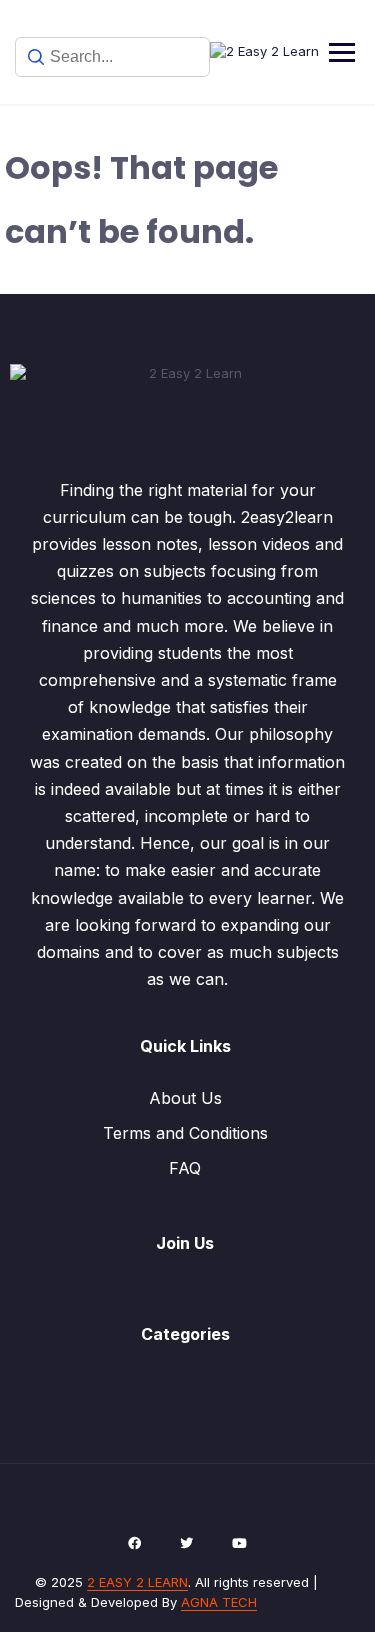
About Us (185, 1098)
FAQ (185, 1168)
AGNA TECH (219, 1602)
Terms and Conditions (185, 1133)
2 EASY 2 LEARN (137, 1582)
